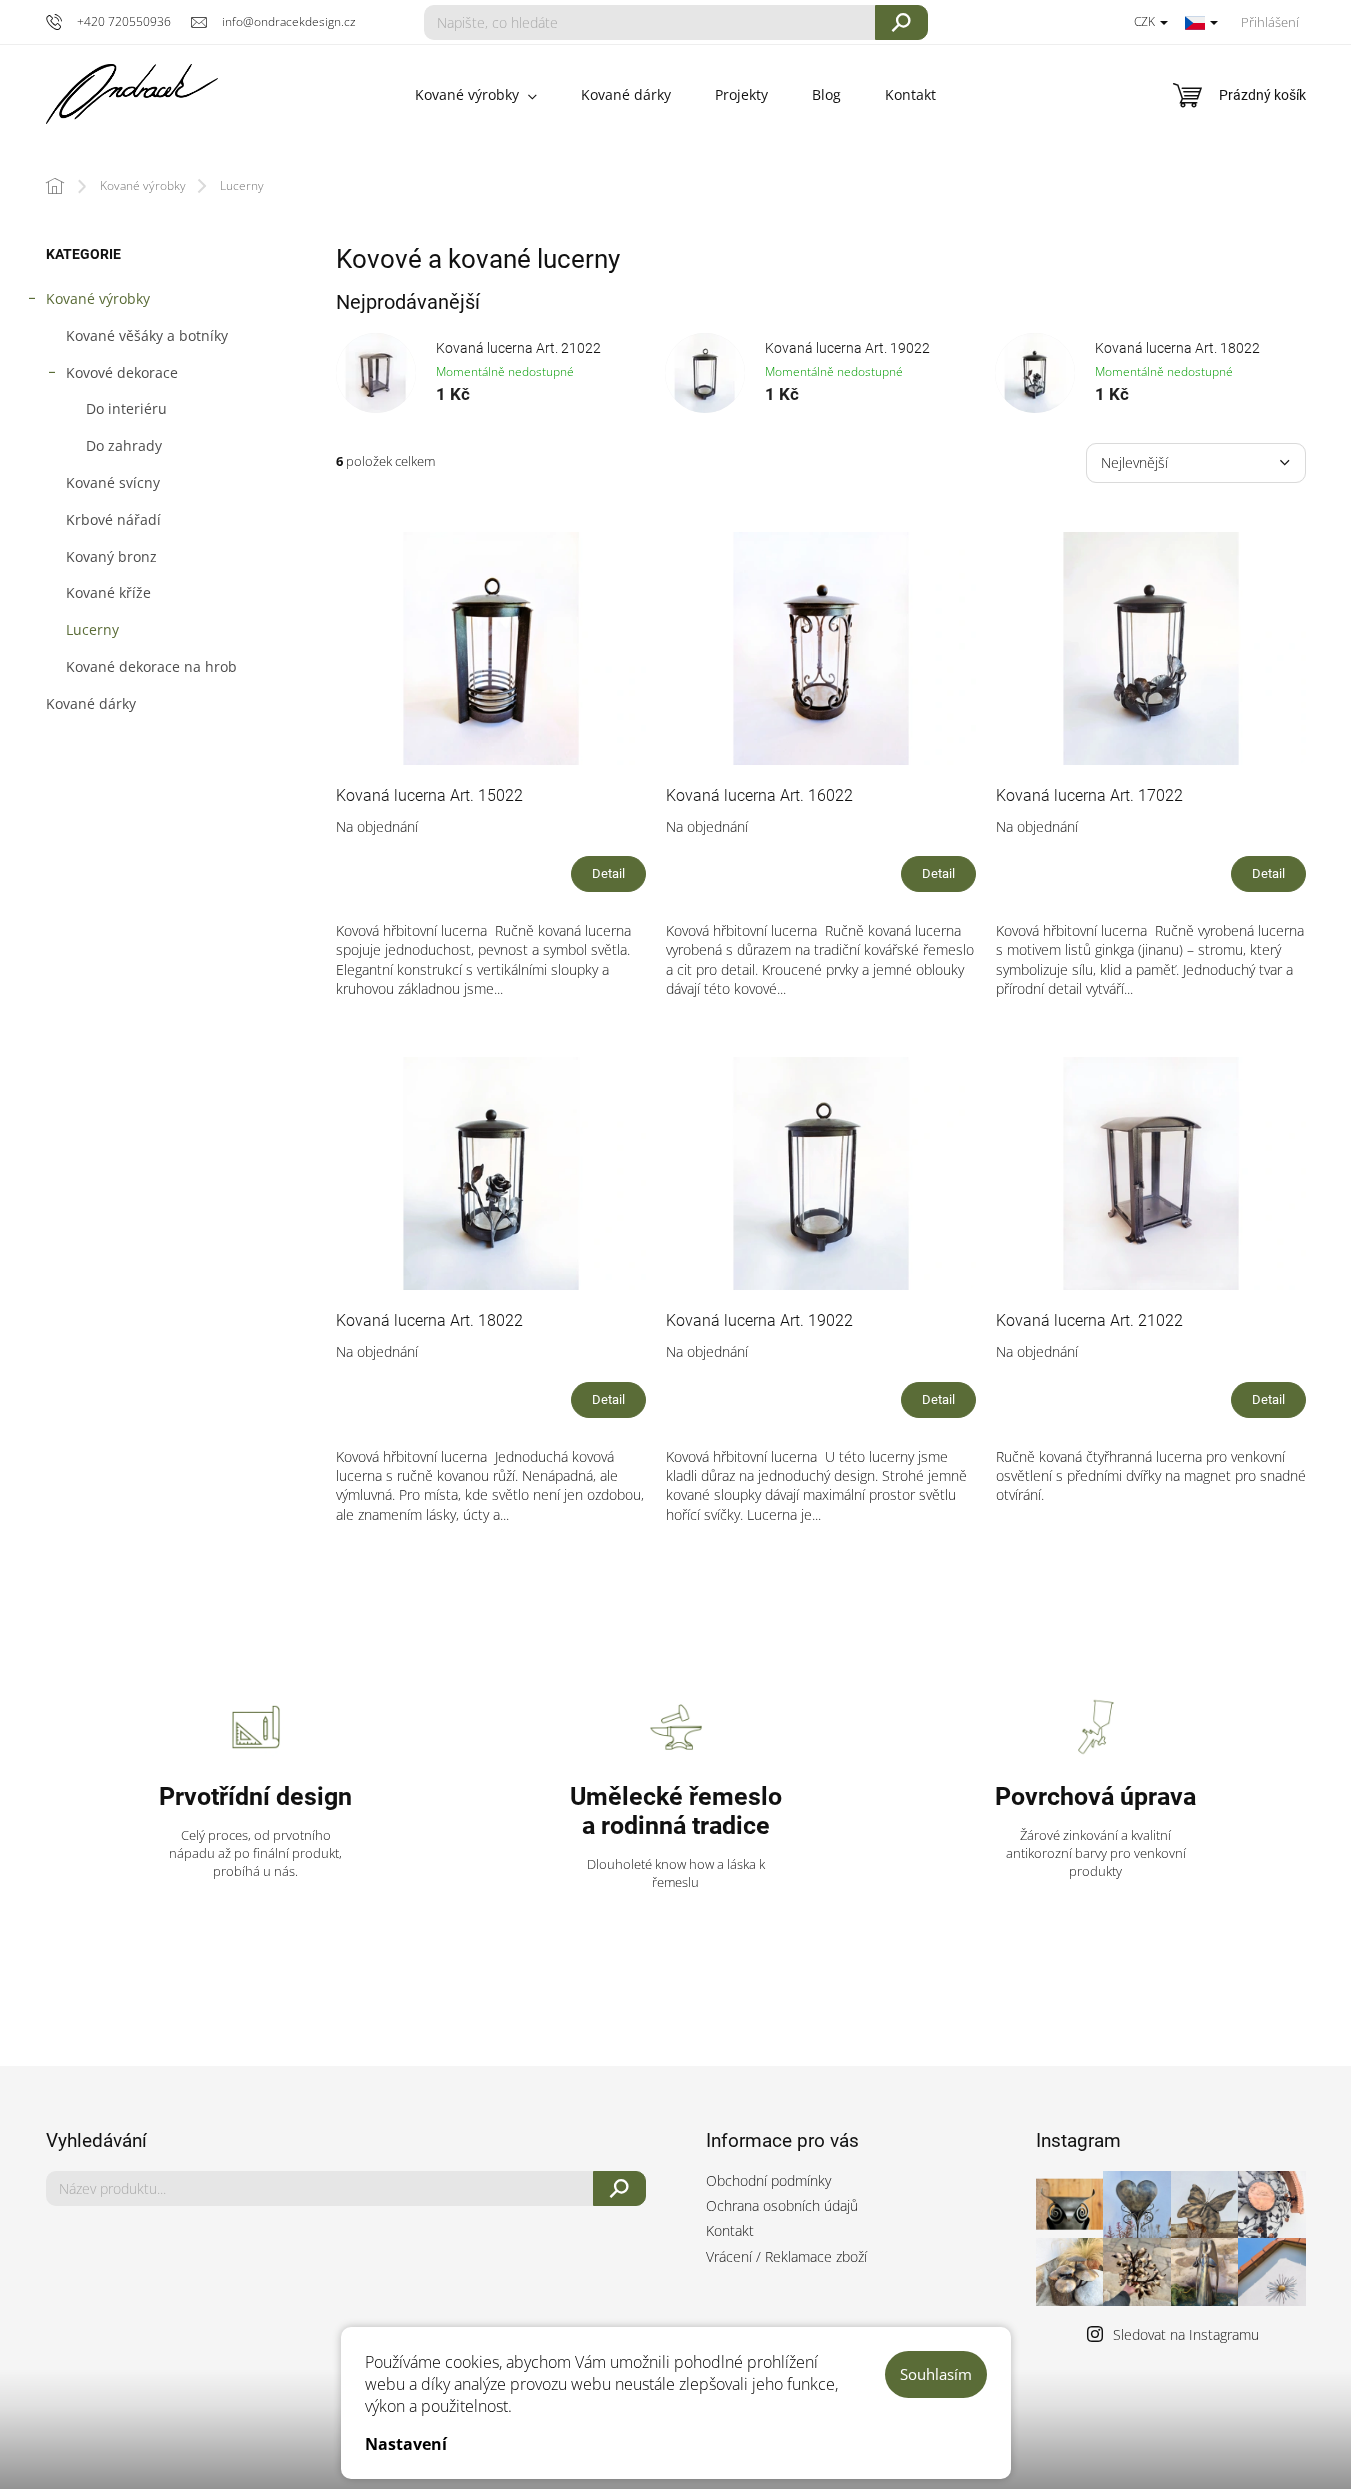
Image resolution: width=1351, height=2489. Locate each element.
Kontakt (730, 2230)
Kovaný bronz (111, 556)
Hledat (901, 22)
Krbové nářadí (113, 519)
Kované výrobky (98, 298)
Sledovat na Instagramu (1186, 2334)
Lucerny (92, 629)
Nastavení (406, 2444)
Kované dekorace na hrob (151, 666)
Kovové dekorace (122, 372)
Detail (608, 873)
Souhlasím (936, 2374)
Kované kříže (108, 592)
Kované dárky (91, 703)
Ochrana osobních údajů (782, 2205)
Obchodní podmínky (768, 2180)
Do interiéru (126, 408)
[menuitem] (476, 95)
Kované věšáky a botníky (147, 335)
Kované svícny (113, 482)
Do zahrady (124, 445)
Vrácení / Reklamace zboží (786, 2256)
